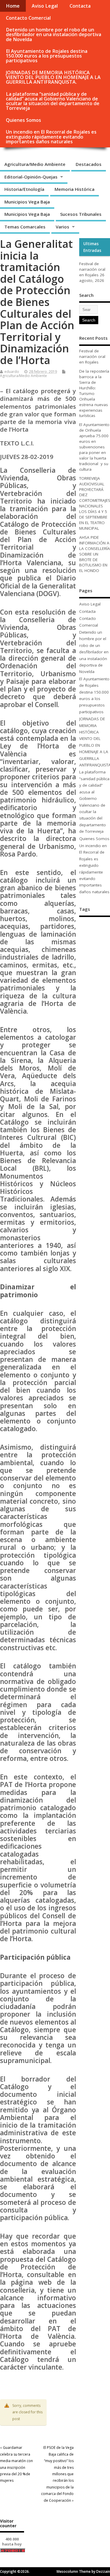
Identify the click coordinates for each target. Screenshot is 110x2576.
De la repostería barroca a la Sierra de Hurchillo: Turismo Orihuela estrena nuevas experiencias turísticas (94, 393)
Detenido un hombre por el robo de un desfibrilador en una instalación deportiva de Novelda (54, 34)
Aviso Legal (45, 6)
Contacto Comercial (28, 18)
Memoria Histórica (75, 189)
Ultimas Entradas (92, 247)
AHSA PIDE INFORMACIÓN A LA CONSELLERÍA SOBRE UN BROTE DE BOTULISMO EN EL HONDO (95, 554)
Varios (62, 227)
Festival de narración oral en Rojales (92, 269)
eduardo (12, 372)
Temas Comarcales (25, 227)
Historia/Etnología (24, 189)
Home (13, 6)
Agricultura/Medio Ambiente (35, 164)
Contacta (80, 6)
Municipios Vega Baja (27, 202)
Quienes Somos (23, 120)
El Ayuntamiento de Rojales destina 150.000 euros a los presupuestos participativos (47, 56)
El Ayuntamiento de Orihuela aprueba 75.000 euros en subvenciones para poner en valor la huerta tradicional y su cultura (94, 447)
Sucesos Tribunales (81, 214)
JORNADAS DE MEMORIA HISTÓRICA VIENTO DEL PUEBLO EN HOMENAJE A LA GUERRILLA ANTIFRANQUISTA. (53, 77)
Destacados (89, 164)
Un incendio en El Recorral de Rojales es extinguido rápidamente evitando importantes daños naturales (51, 137)
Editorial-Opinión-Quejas (31, 177)
